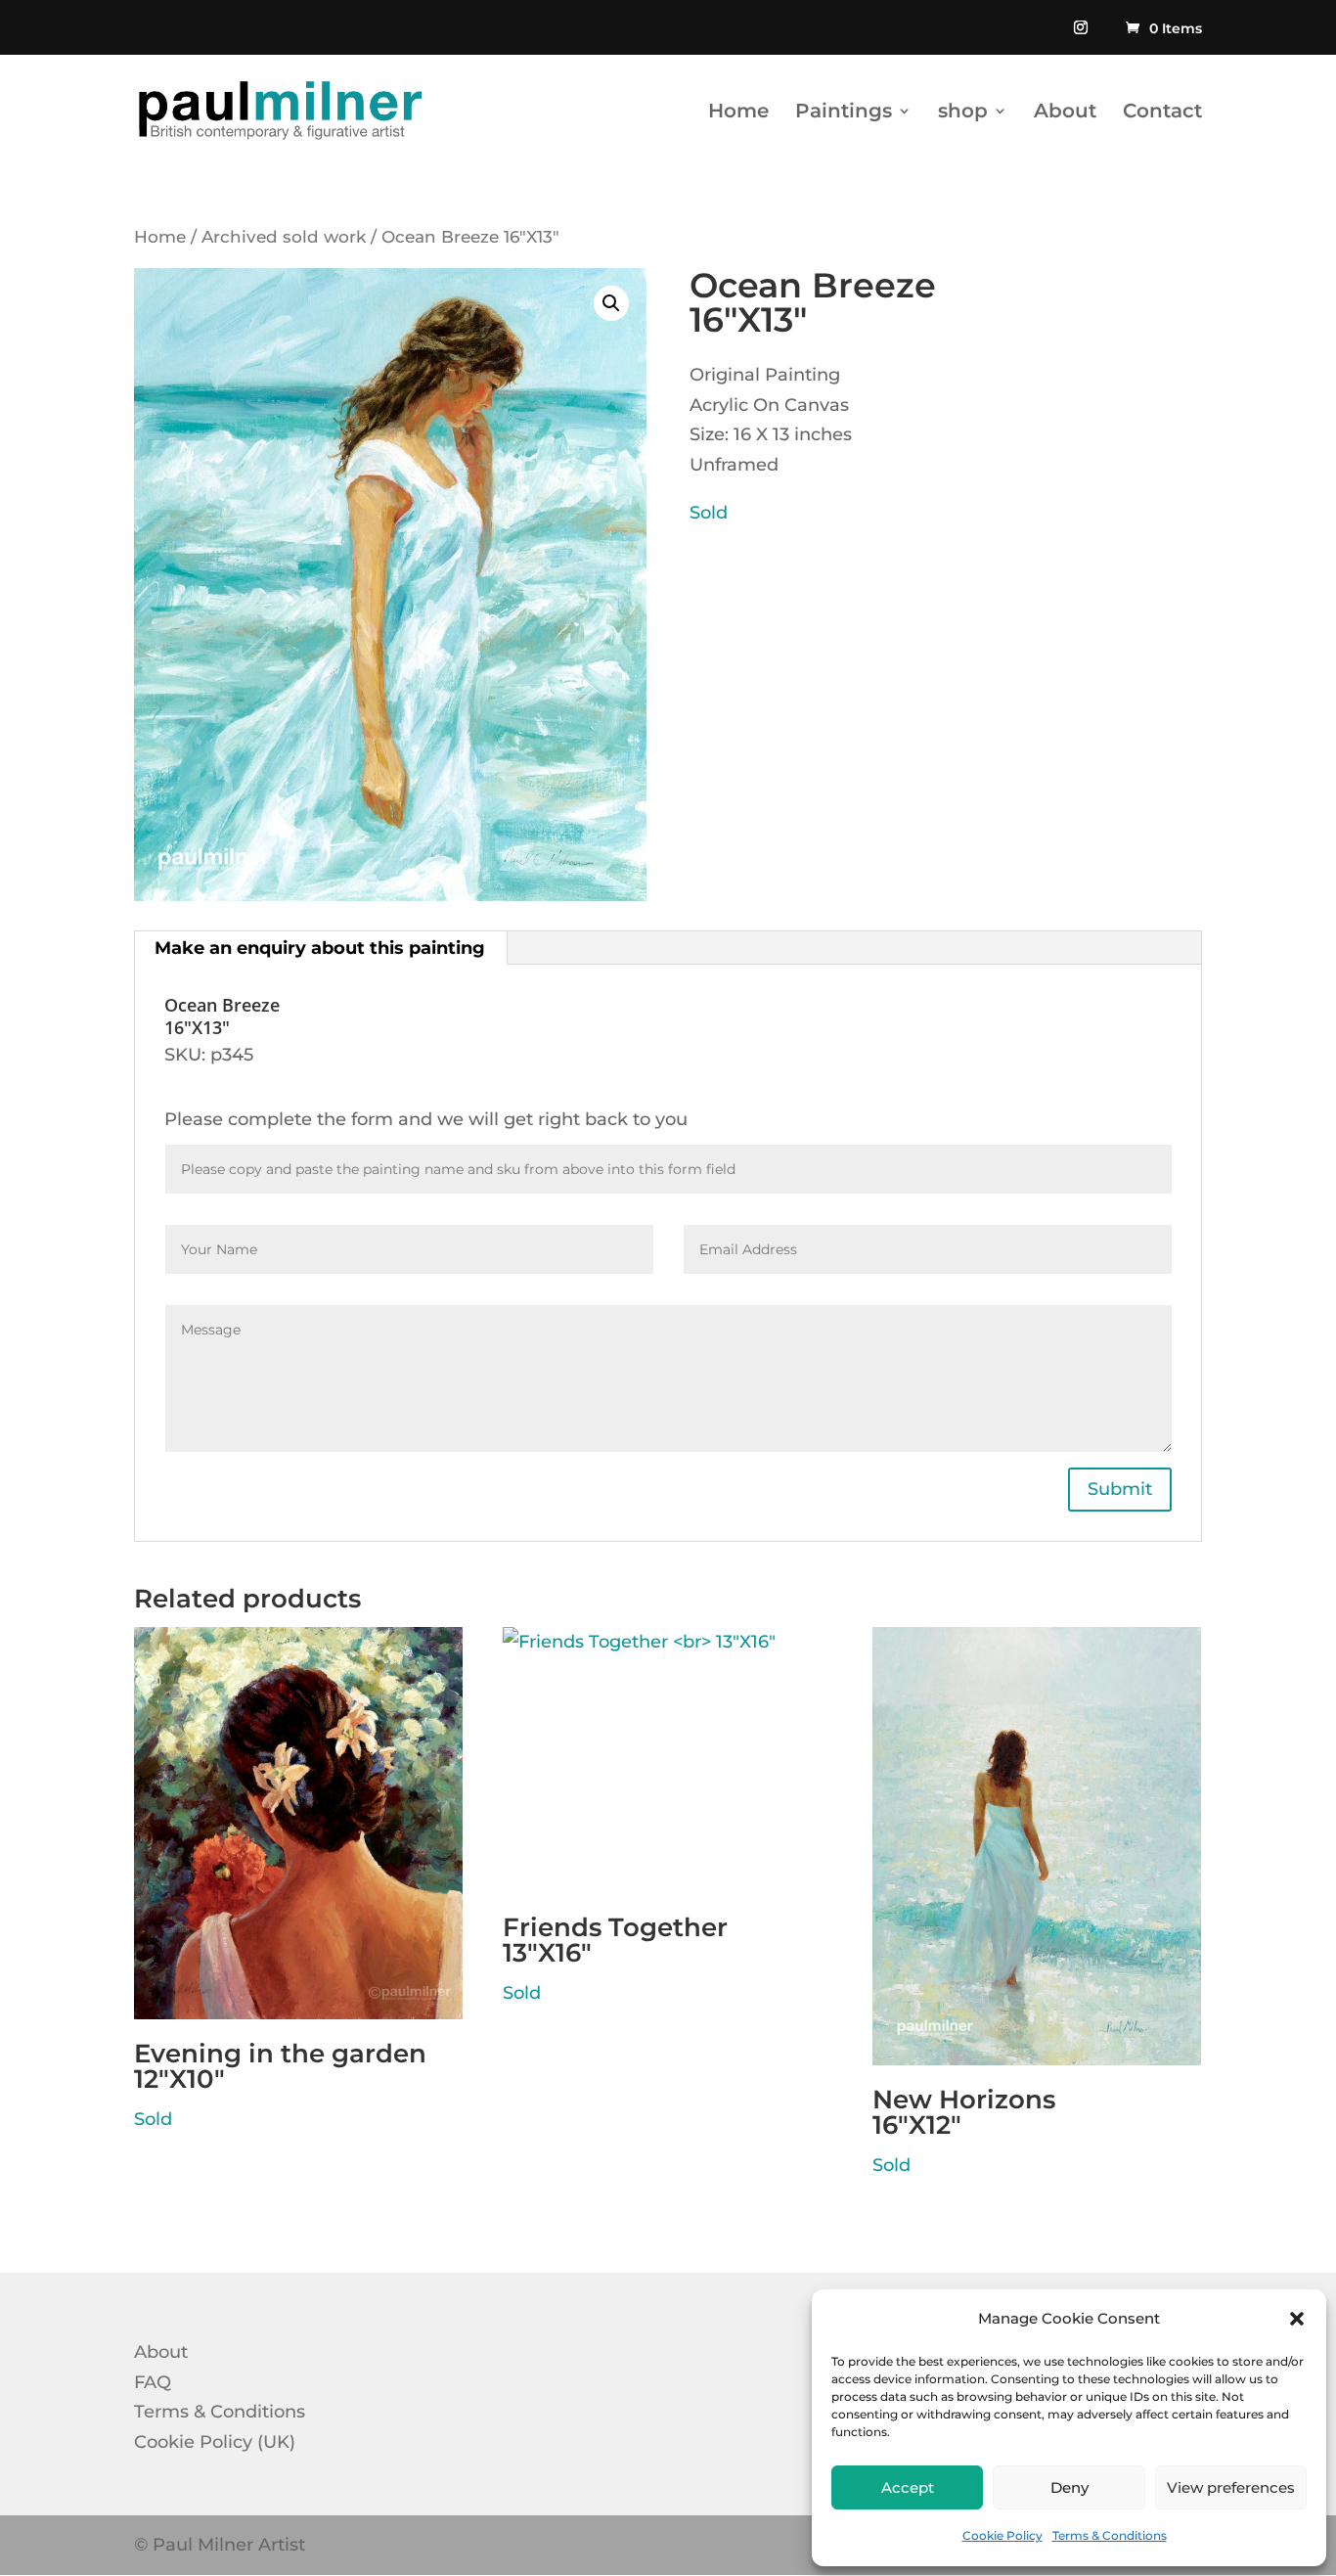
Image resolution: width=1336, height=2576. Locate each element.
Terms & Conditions (1110, 2535)
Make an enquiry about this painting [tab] (320, 948)
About (1065, 113)
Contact (1162, 113)
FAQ (153, 2382)
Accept (908, 2487)
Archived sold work (284, 237)
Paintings (844, 113)
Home (738, 113)
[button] (1297, 2319)
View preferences (1231, 2487)
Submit (1120, 1489)
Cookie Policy (1002, 2535)
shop (963, 113)
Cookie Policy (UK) (215, 2442)
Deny (1069, 2487)
